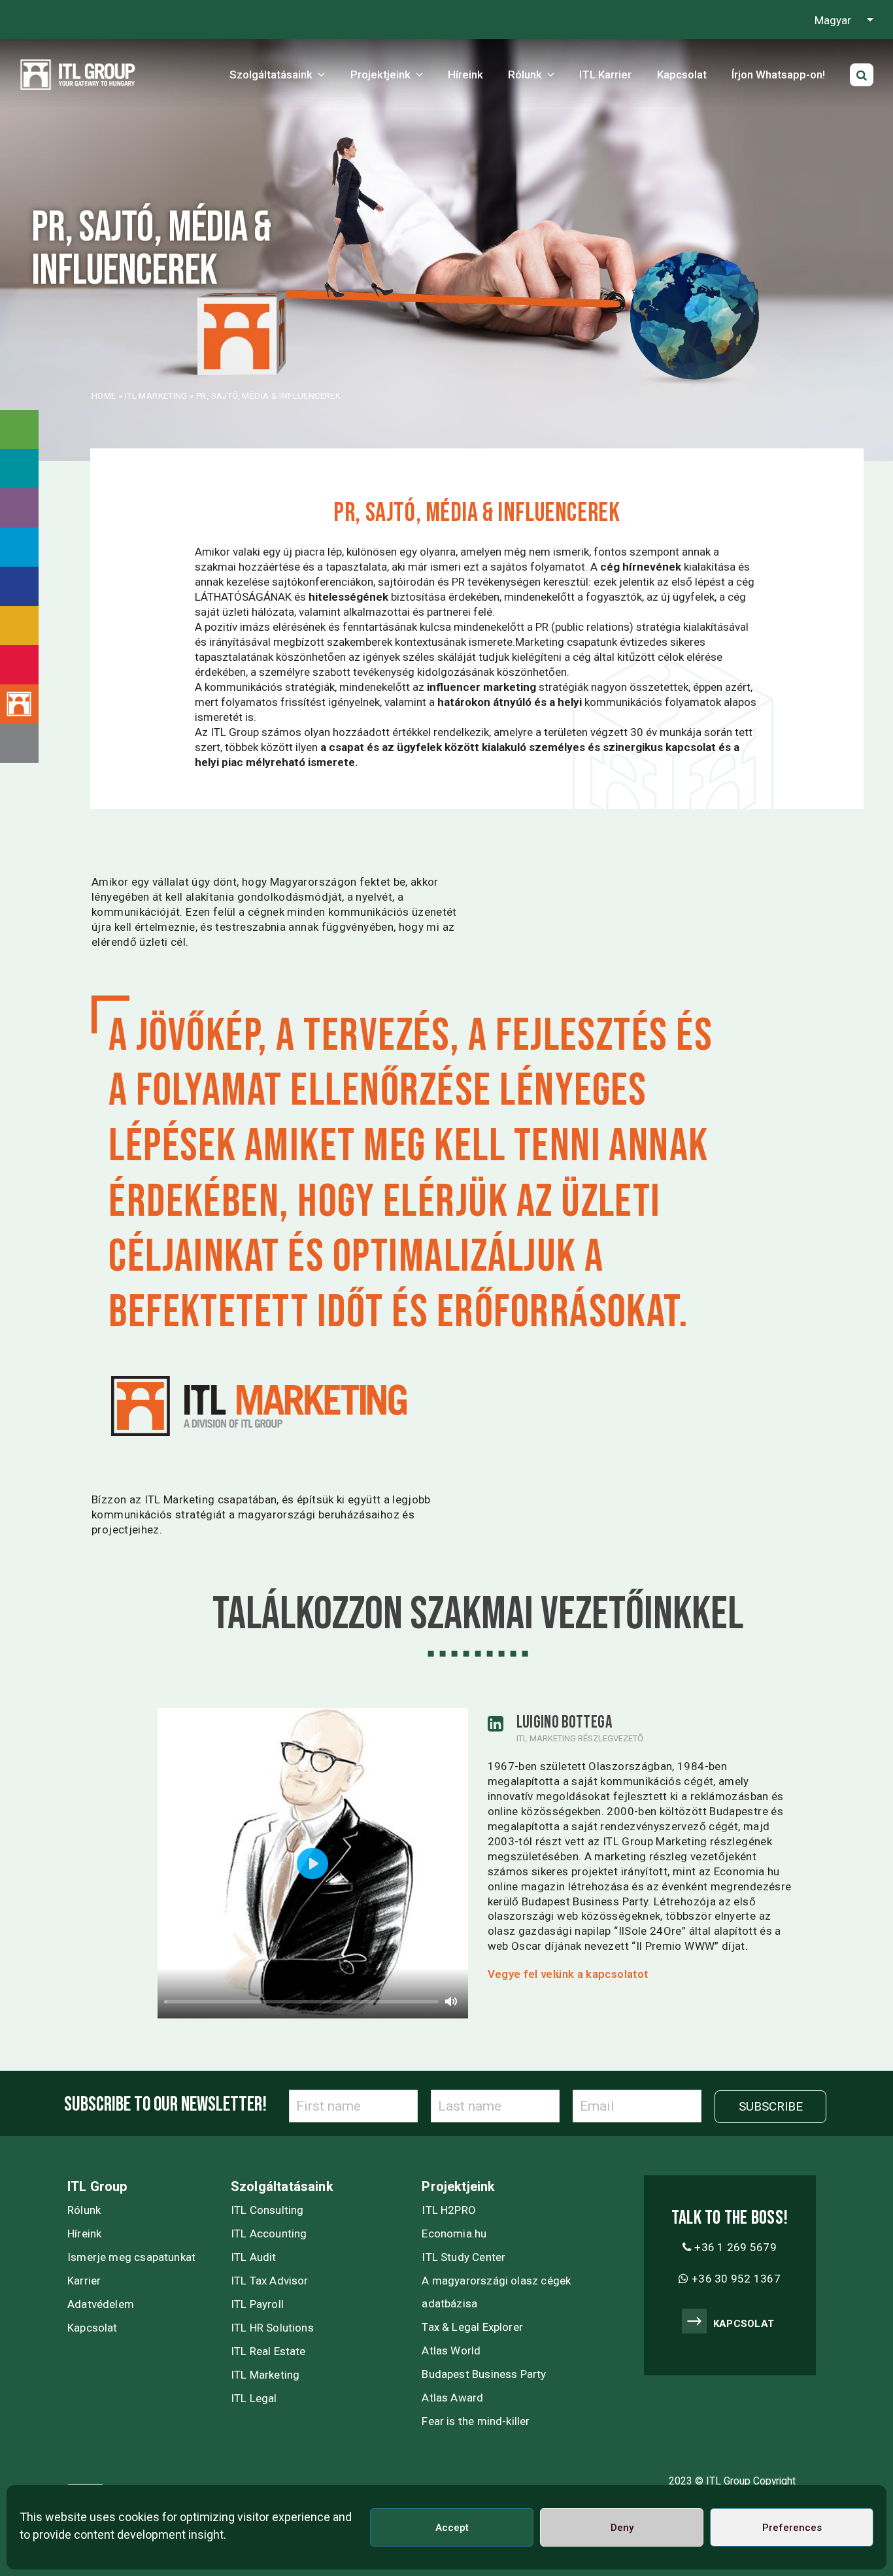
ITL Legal (254, 2398)
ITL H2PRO (449, 2210)
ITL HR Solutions (272, 2328)
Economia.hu (454, 2233)
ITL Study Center (463, 2257)
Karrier (84, 2281)
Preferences (792, 2528)
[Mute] (451, 2001)
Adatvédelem (101, 2304)
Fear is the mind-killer (476, 2421)
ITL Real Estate (268, 2351)
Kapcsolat (93, 2328)
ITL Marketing (156, 396)
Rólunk (84, 2210)
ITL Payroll (257, 2304)
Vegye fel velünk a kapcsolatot (568, 1974)
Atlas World (451, 2350)
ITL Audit (254, 2257)
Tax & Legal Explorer (472, 2327)
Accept (452, 2528)
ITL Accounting (269, 2233)
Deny (622, 2528)
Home (104, 396)
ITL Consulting (267, 2210)
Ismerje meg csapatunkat (131, 2257)
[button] (862, 75)
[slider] (301, 2002)
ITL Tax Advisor (270, 2281)
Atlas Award (452, 2398)
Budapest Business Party (484, 2374)
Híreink (84, 2233)
